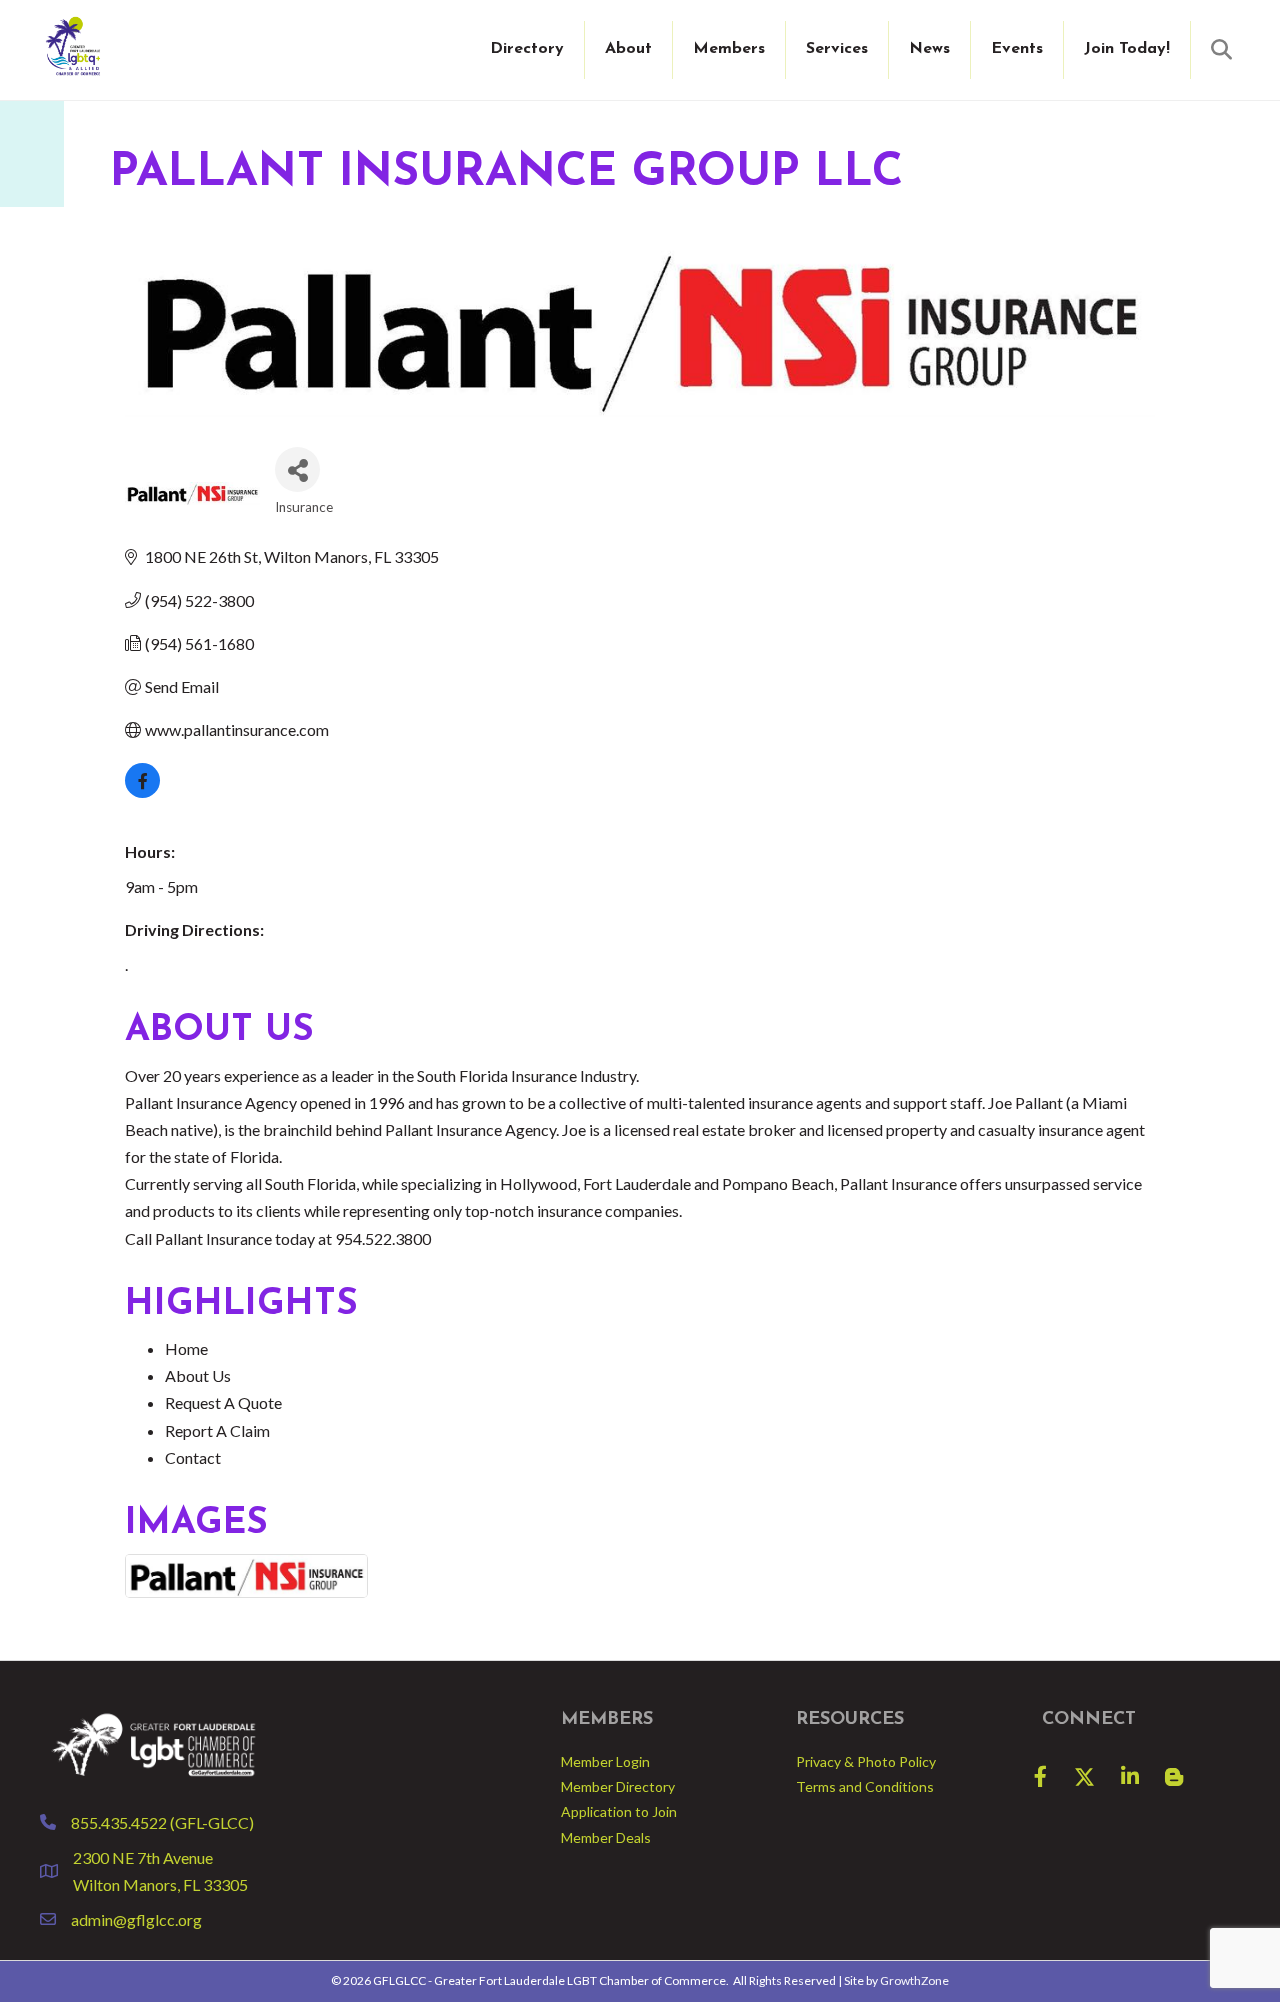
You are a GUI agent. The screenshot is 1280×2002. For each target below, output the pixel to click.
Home (186, 1348)
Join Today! (1127, 49)
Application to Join (619, 1811)
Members (729, 49)
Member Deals (606, 1837)
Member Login (605, 1761)
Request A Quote (223, 1402)
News (929, 49)
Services (837, 49)
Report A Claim (217, 1430)
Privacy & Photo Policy (866, 1761)
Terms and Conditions (865, 1786)
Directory (527, 49)
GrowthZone (914, 1980)
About (628, 49)
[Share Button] (297, 469)
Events (1017, 49)
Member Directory (618, 1786)
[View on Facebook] (142, 791)
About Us (198, 1375)
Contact (193, 1457)
